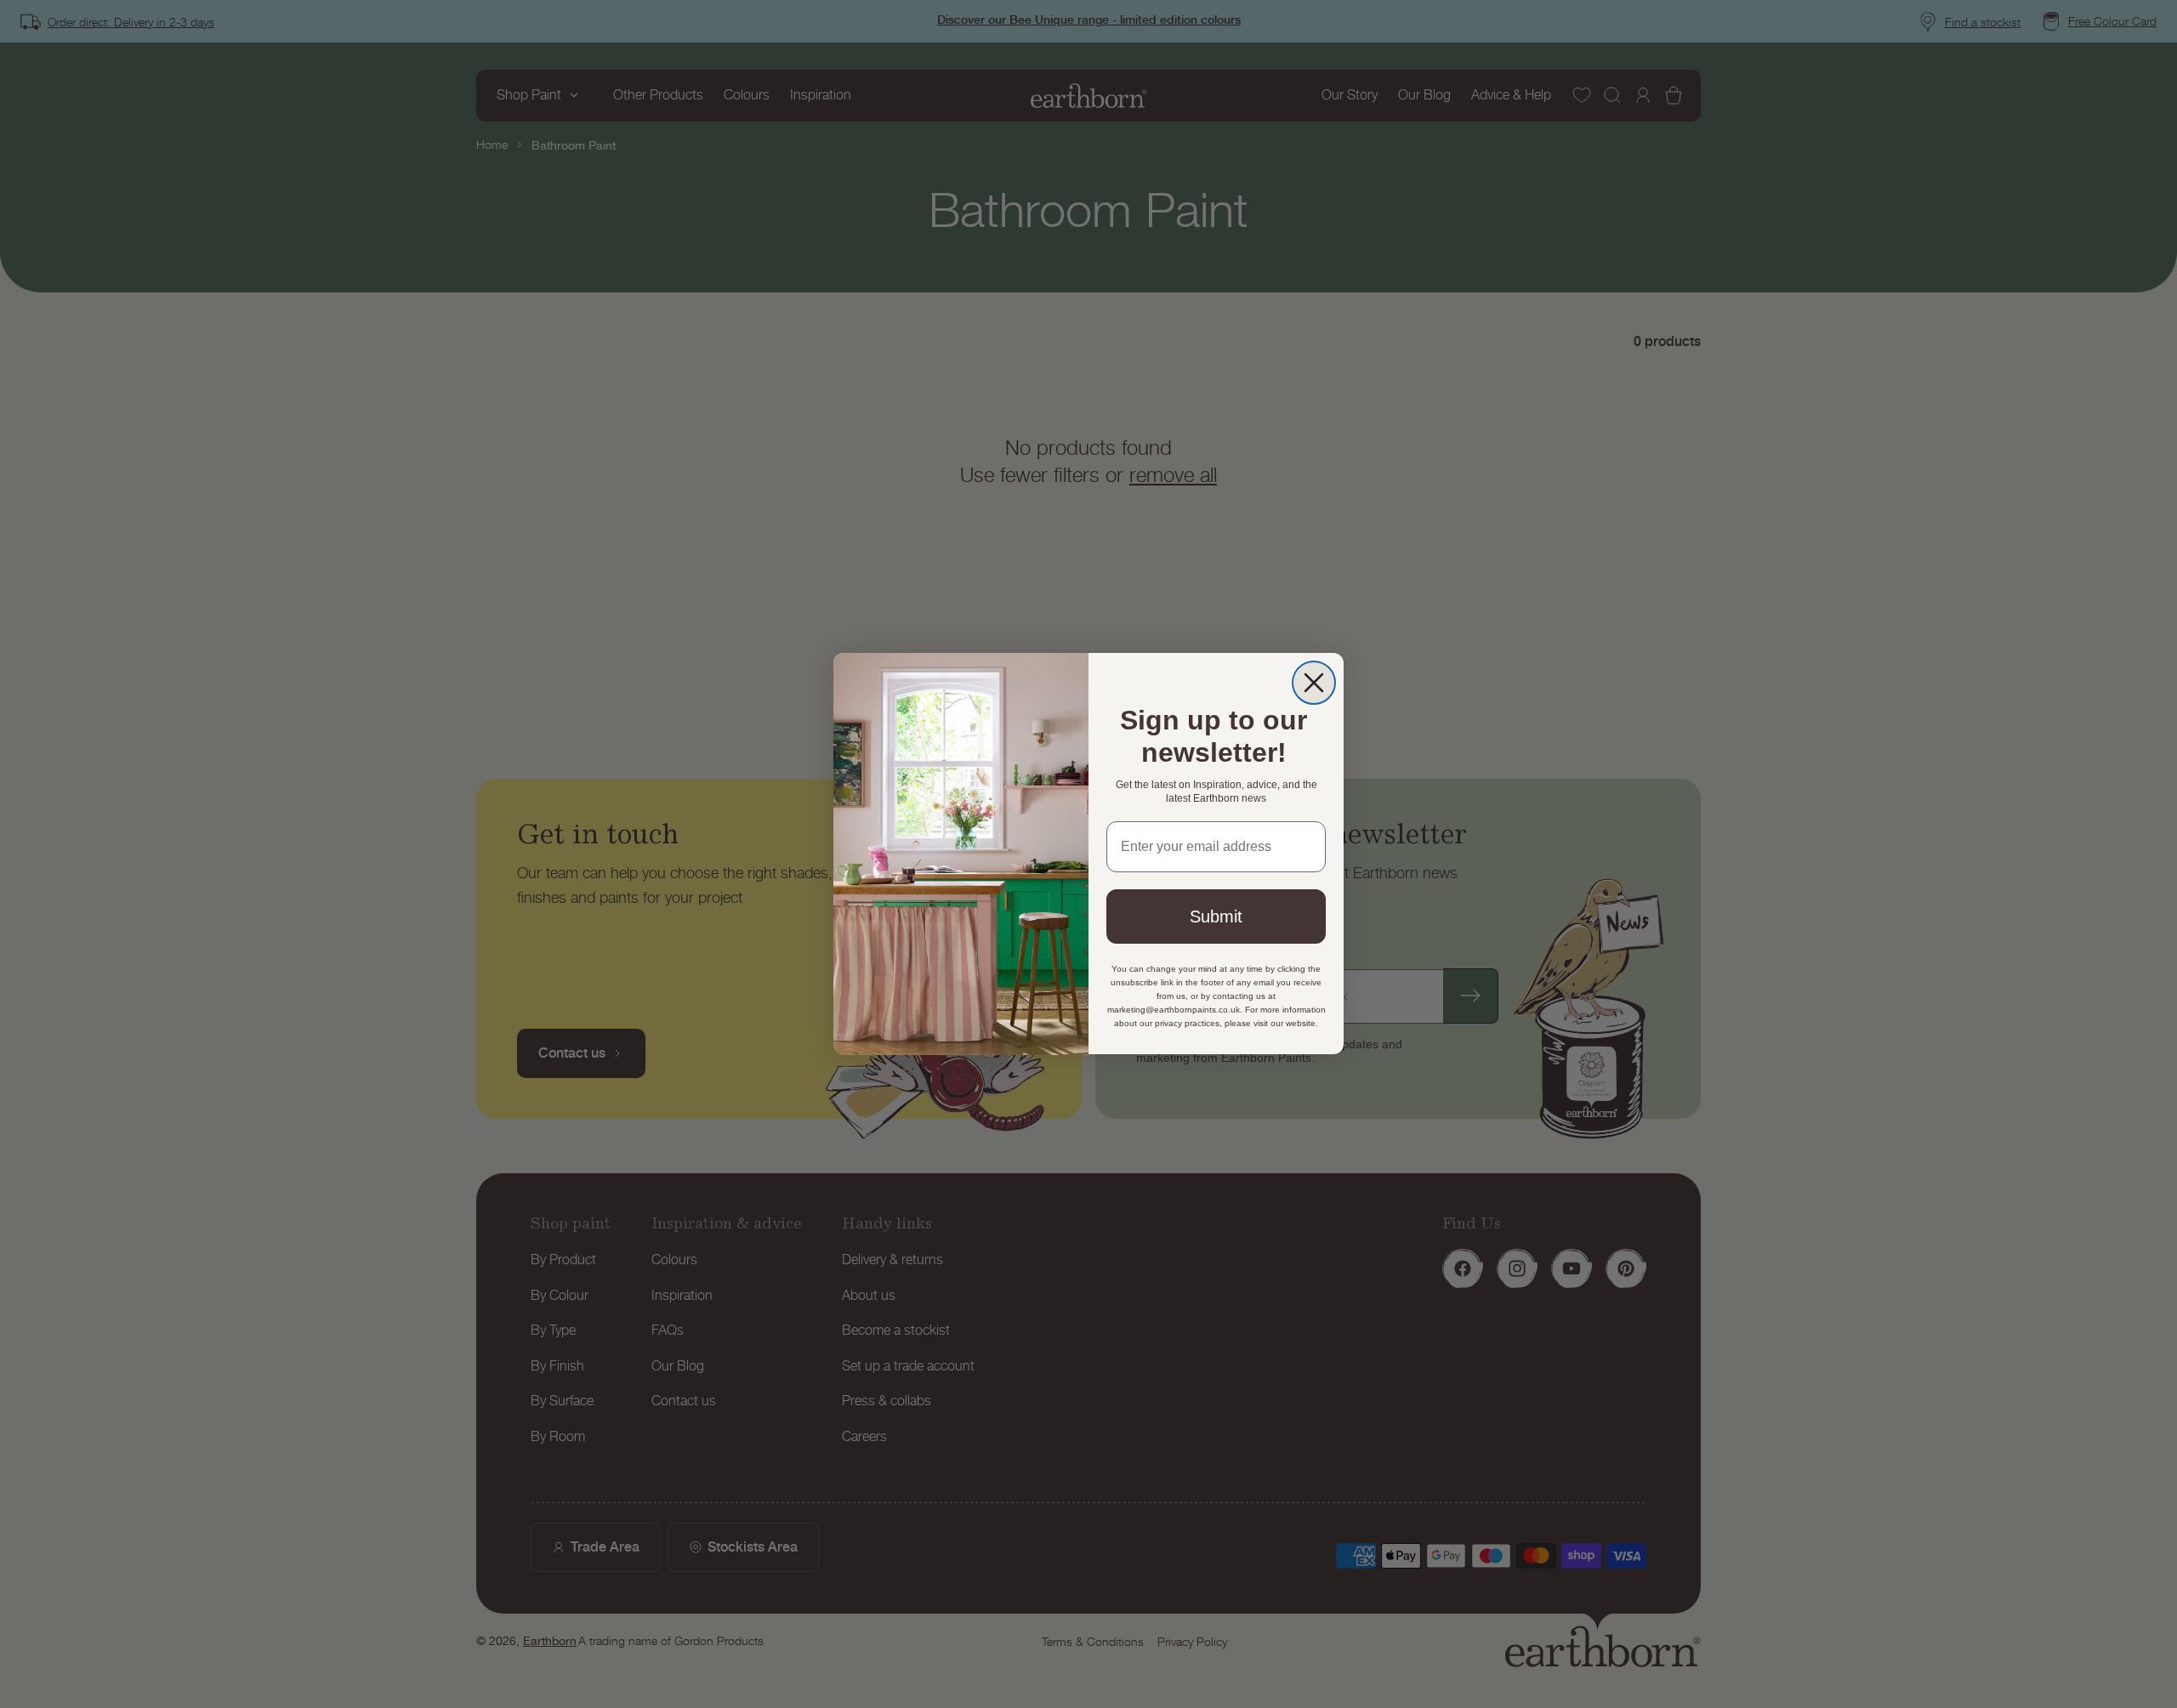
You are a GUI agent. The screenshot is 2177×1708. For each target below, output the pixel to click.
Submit (1216, 917)
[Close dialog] (1314, 683)
